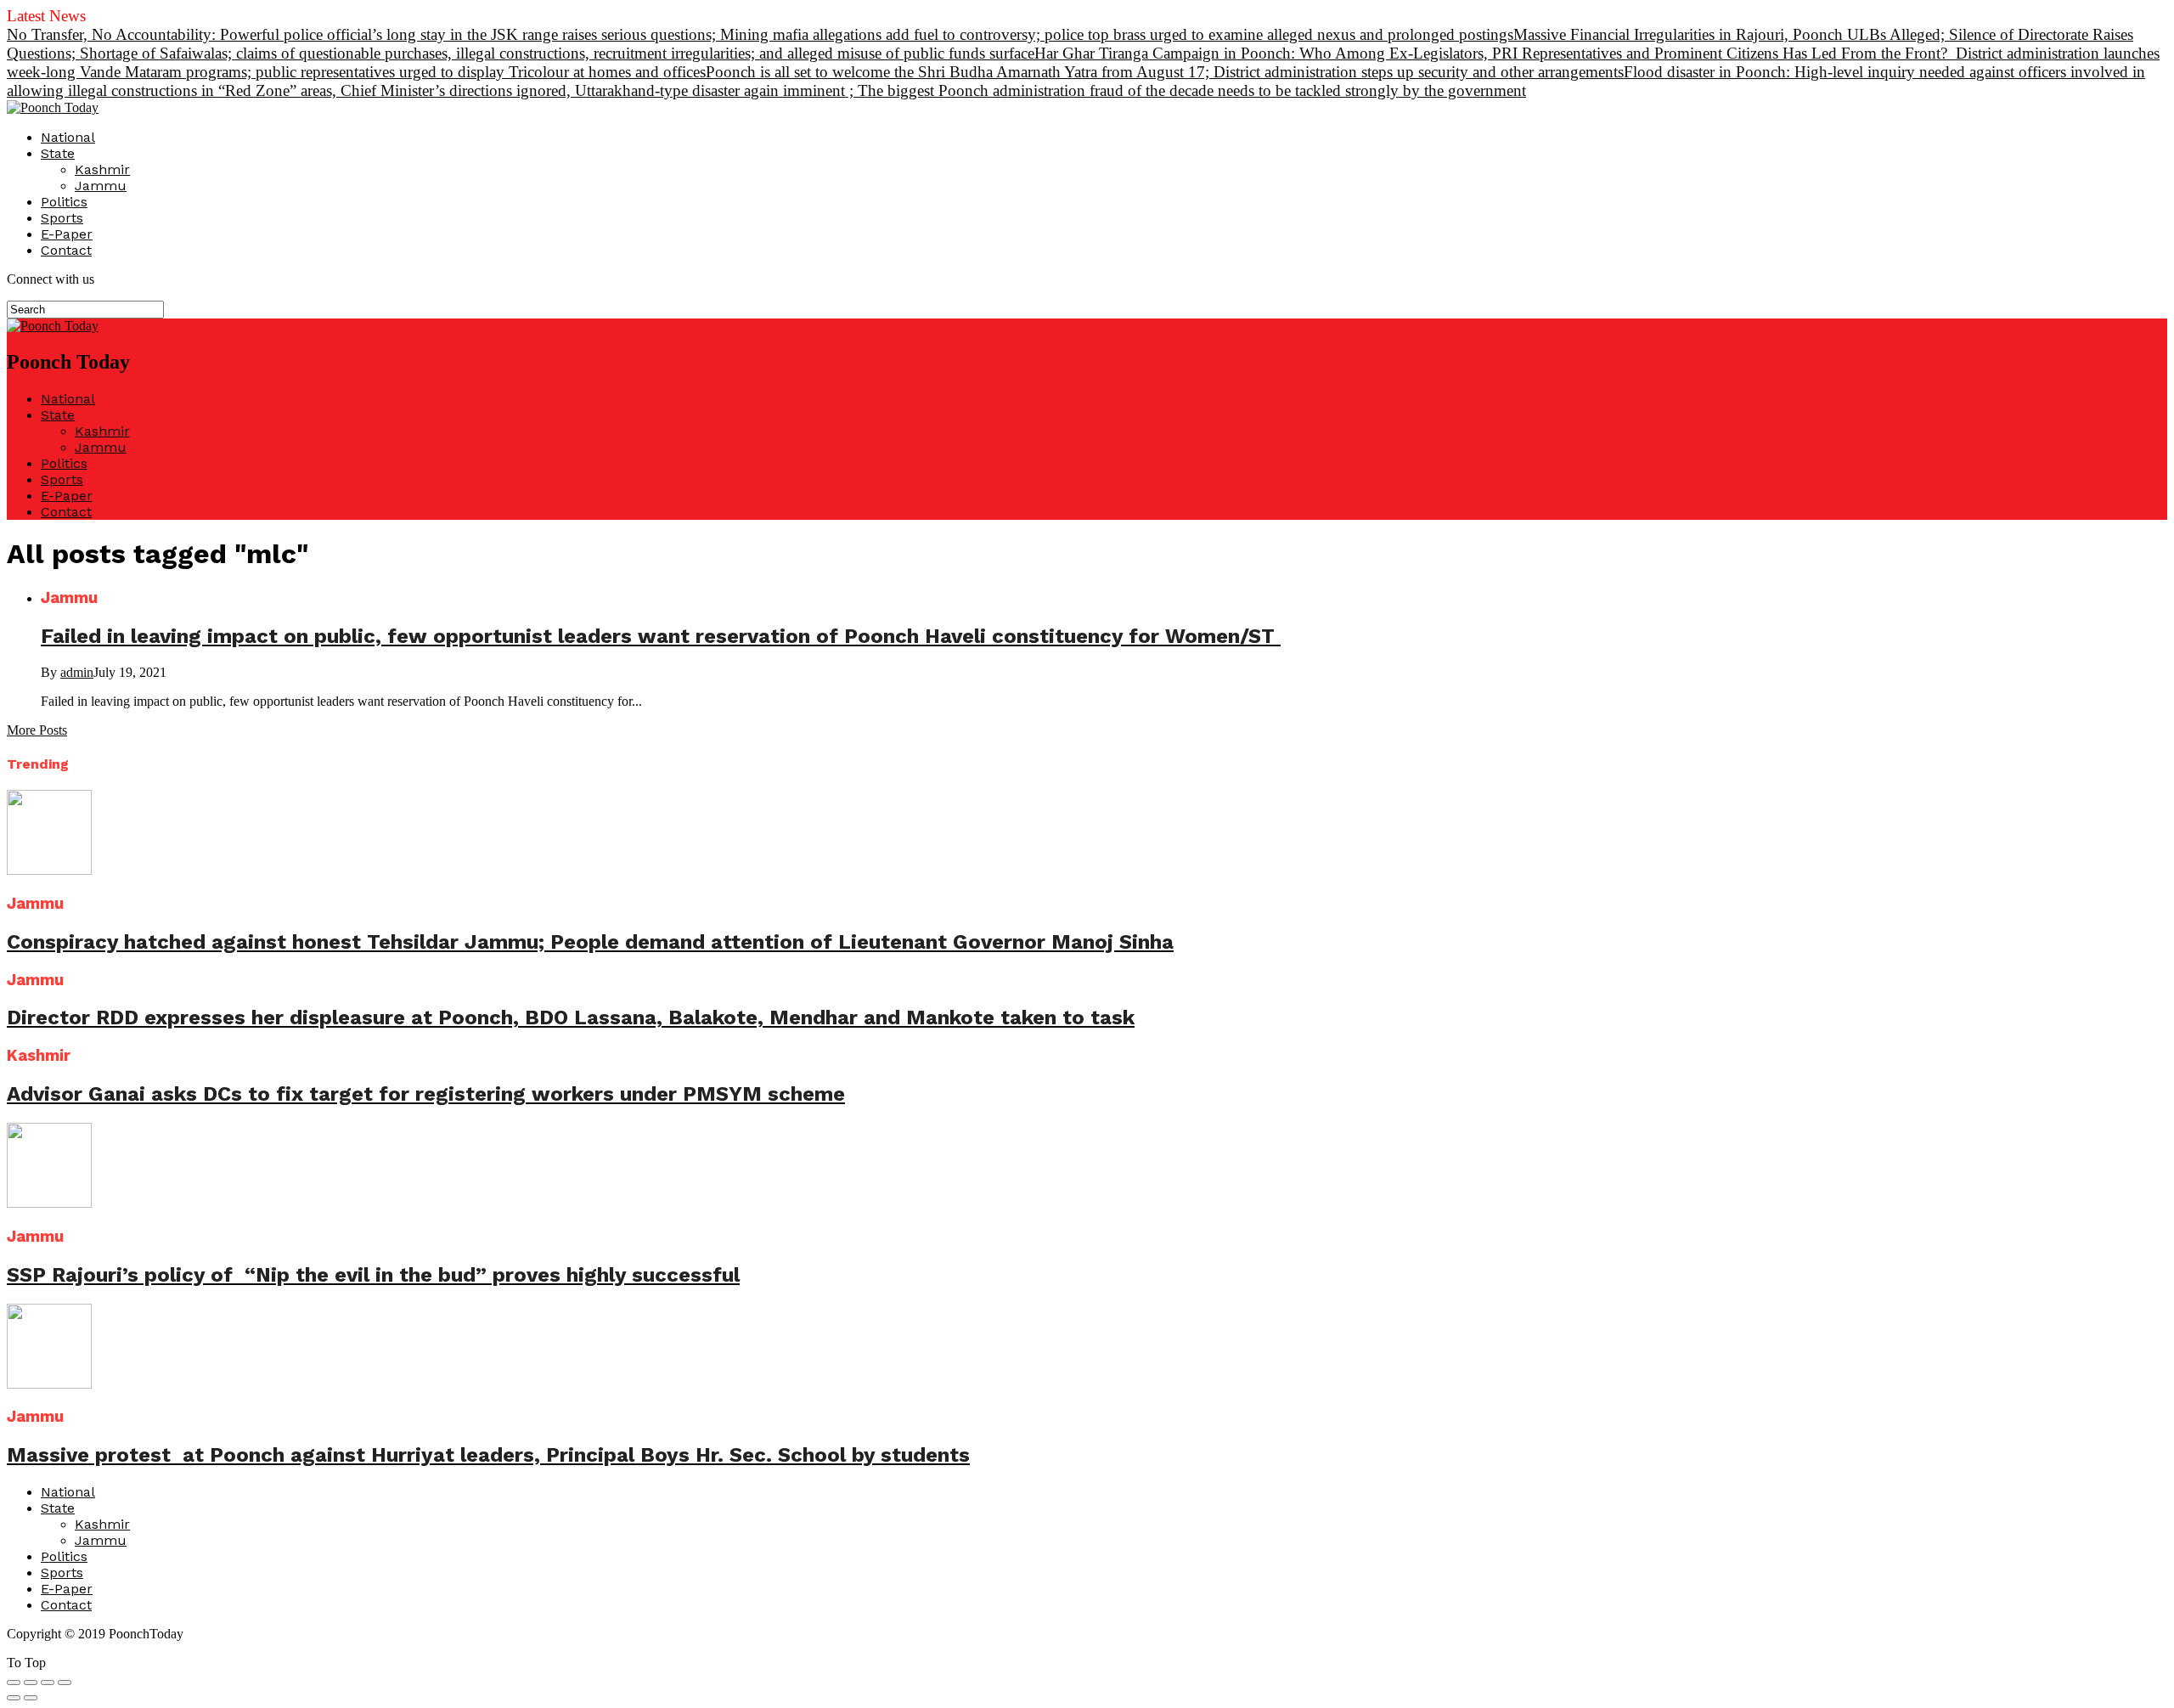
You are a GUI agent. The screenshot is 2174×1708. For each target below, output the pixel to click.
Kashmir (102, 169)
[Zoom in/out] (65, 1683)
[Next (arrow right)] (31, 1698)
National (68, 137)
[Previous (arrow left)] (14, 1698)
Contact (66, 250)
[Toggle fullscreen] (48, 1683)
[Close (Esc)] (14, 1683)
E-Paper (67, 234)
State (58, 153)
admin (77, 672)
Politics (64, 202)
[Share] (31, 1683)
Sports (62, 218)
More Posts (37, 730)
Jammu (101, 186)
